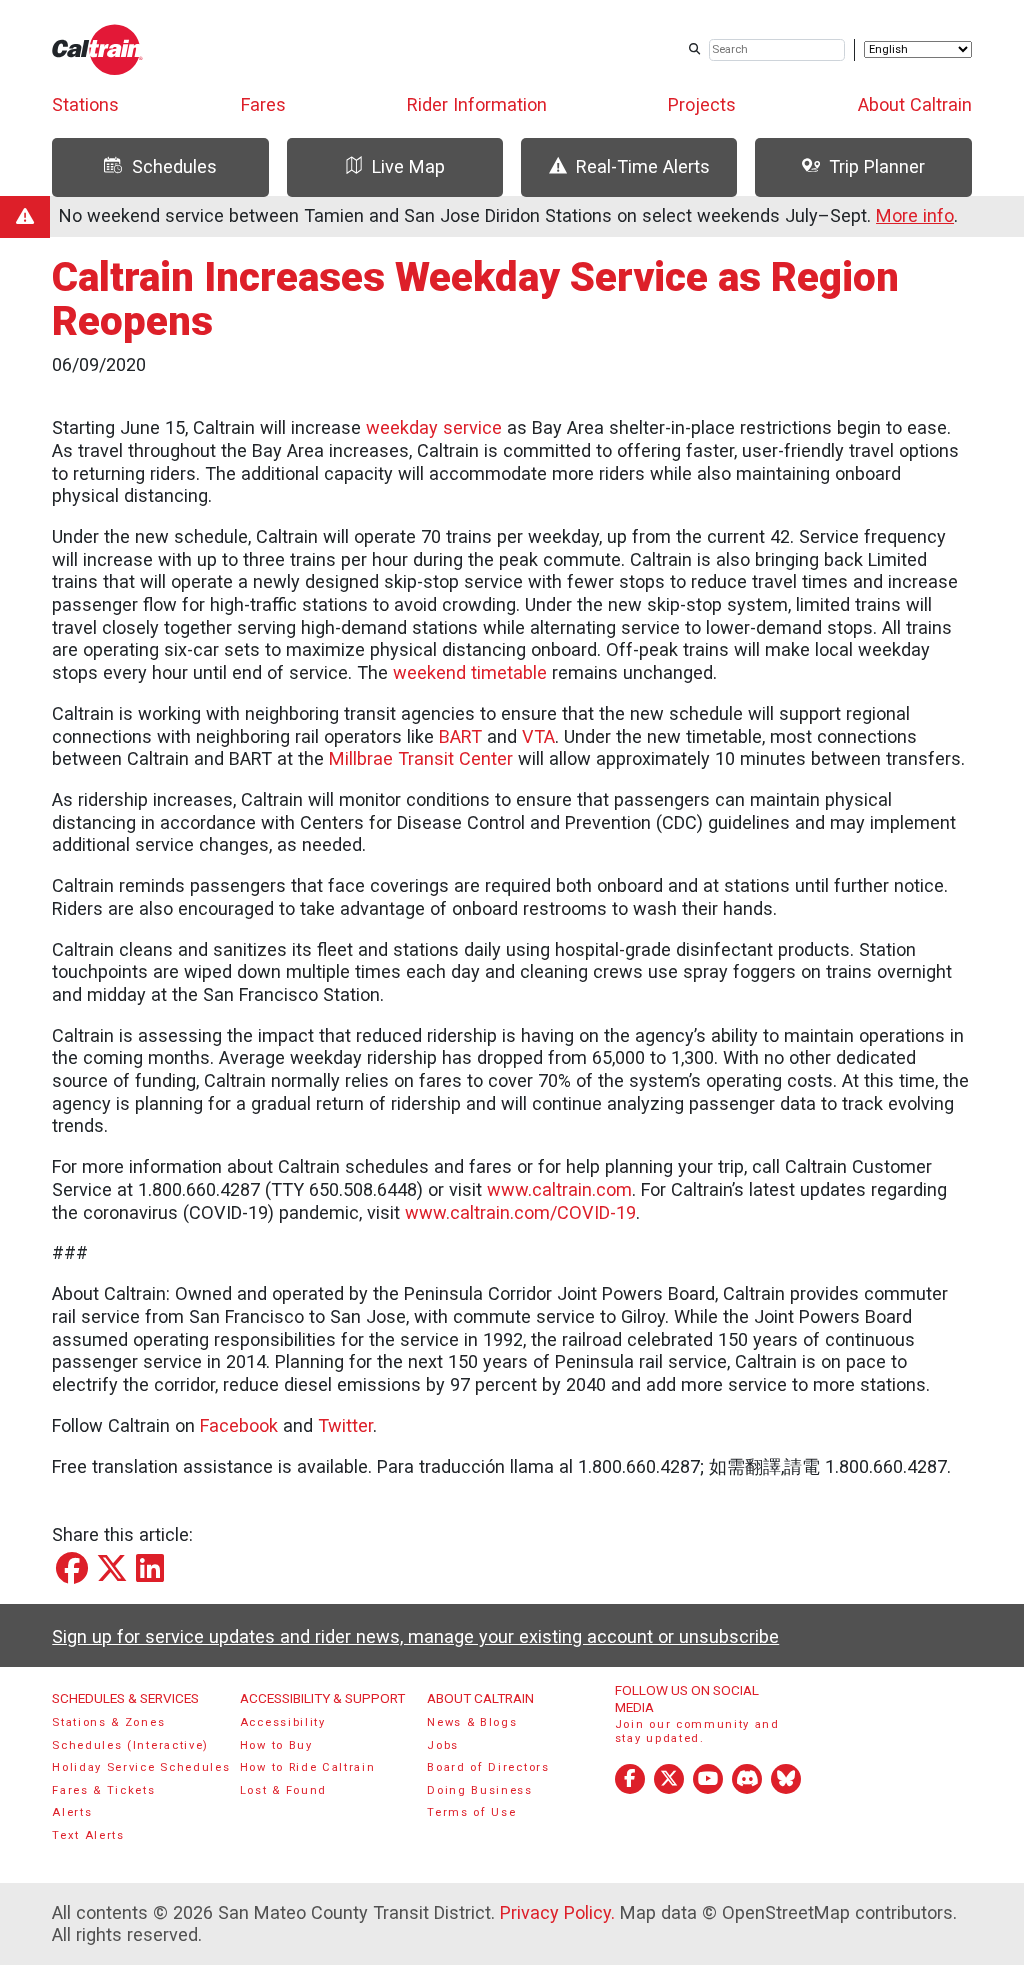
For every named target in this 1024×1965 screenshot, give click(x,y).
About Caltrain (915, 104)
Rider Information (477, 104)
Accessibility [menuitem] (283, 1722)
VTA (538, 736)
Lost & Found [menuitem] (283, 1790)
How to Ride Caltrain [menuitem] (308, 1767)
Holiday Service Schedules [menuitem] (141, 1767)
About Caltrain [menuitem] (480, 1698)
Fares (263, 104)
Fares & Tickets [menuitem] (103, 1790)
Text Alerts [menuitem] (88, 1835)
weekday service (434, 427)
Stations (85, 104)
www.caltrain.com (559, 1189)
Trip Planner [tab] (877, 166)
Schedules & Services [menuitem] (125, 1698)
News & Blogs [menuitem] (472, 1722)
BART (460, 736)
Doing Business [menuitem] (480, 1790)
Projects (702, 104)
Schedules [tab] (174, 166)
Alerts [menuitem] (72, 1812)
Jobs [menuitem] (443, 1745)
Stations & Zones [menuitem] (108, 1722)
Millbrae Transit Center (421, 758)
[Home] (97, 49)
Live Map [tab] (408, 166)
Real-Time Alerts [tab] (643, 166)
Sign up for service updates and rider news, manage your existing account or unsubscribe (415, 1636)
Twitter (345, 1425)
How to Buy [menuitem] (276, 1745)
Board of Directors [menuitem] (488, 1767)
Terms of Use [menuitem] (471, 1812)
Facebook (239, 1425)
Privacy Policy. (557, 1912)
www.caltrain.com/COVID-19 (520, 1212)
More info (915, 215)
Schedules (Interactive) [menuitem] (130, 1745)
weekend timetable (470, 672)
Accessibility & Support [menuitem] (322, 1698)
